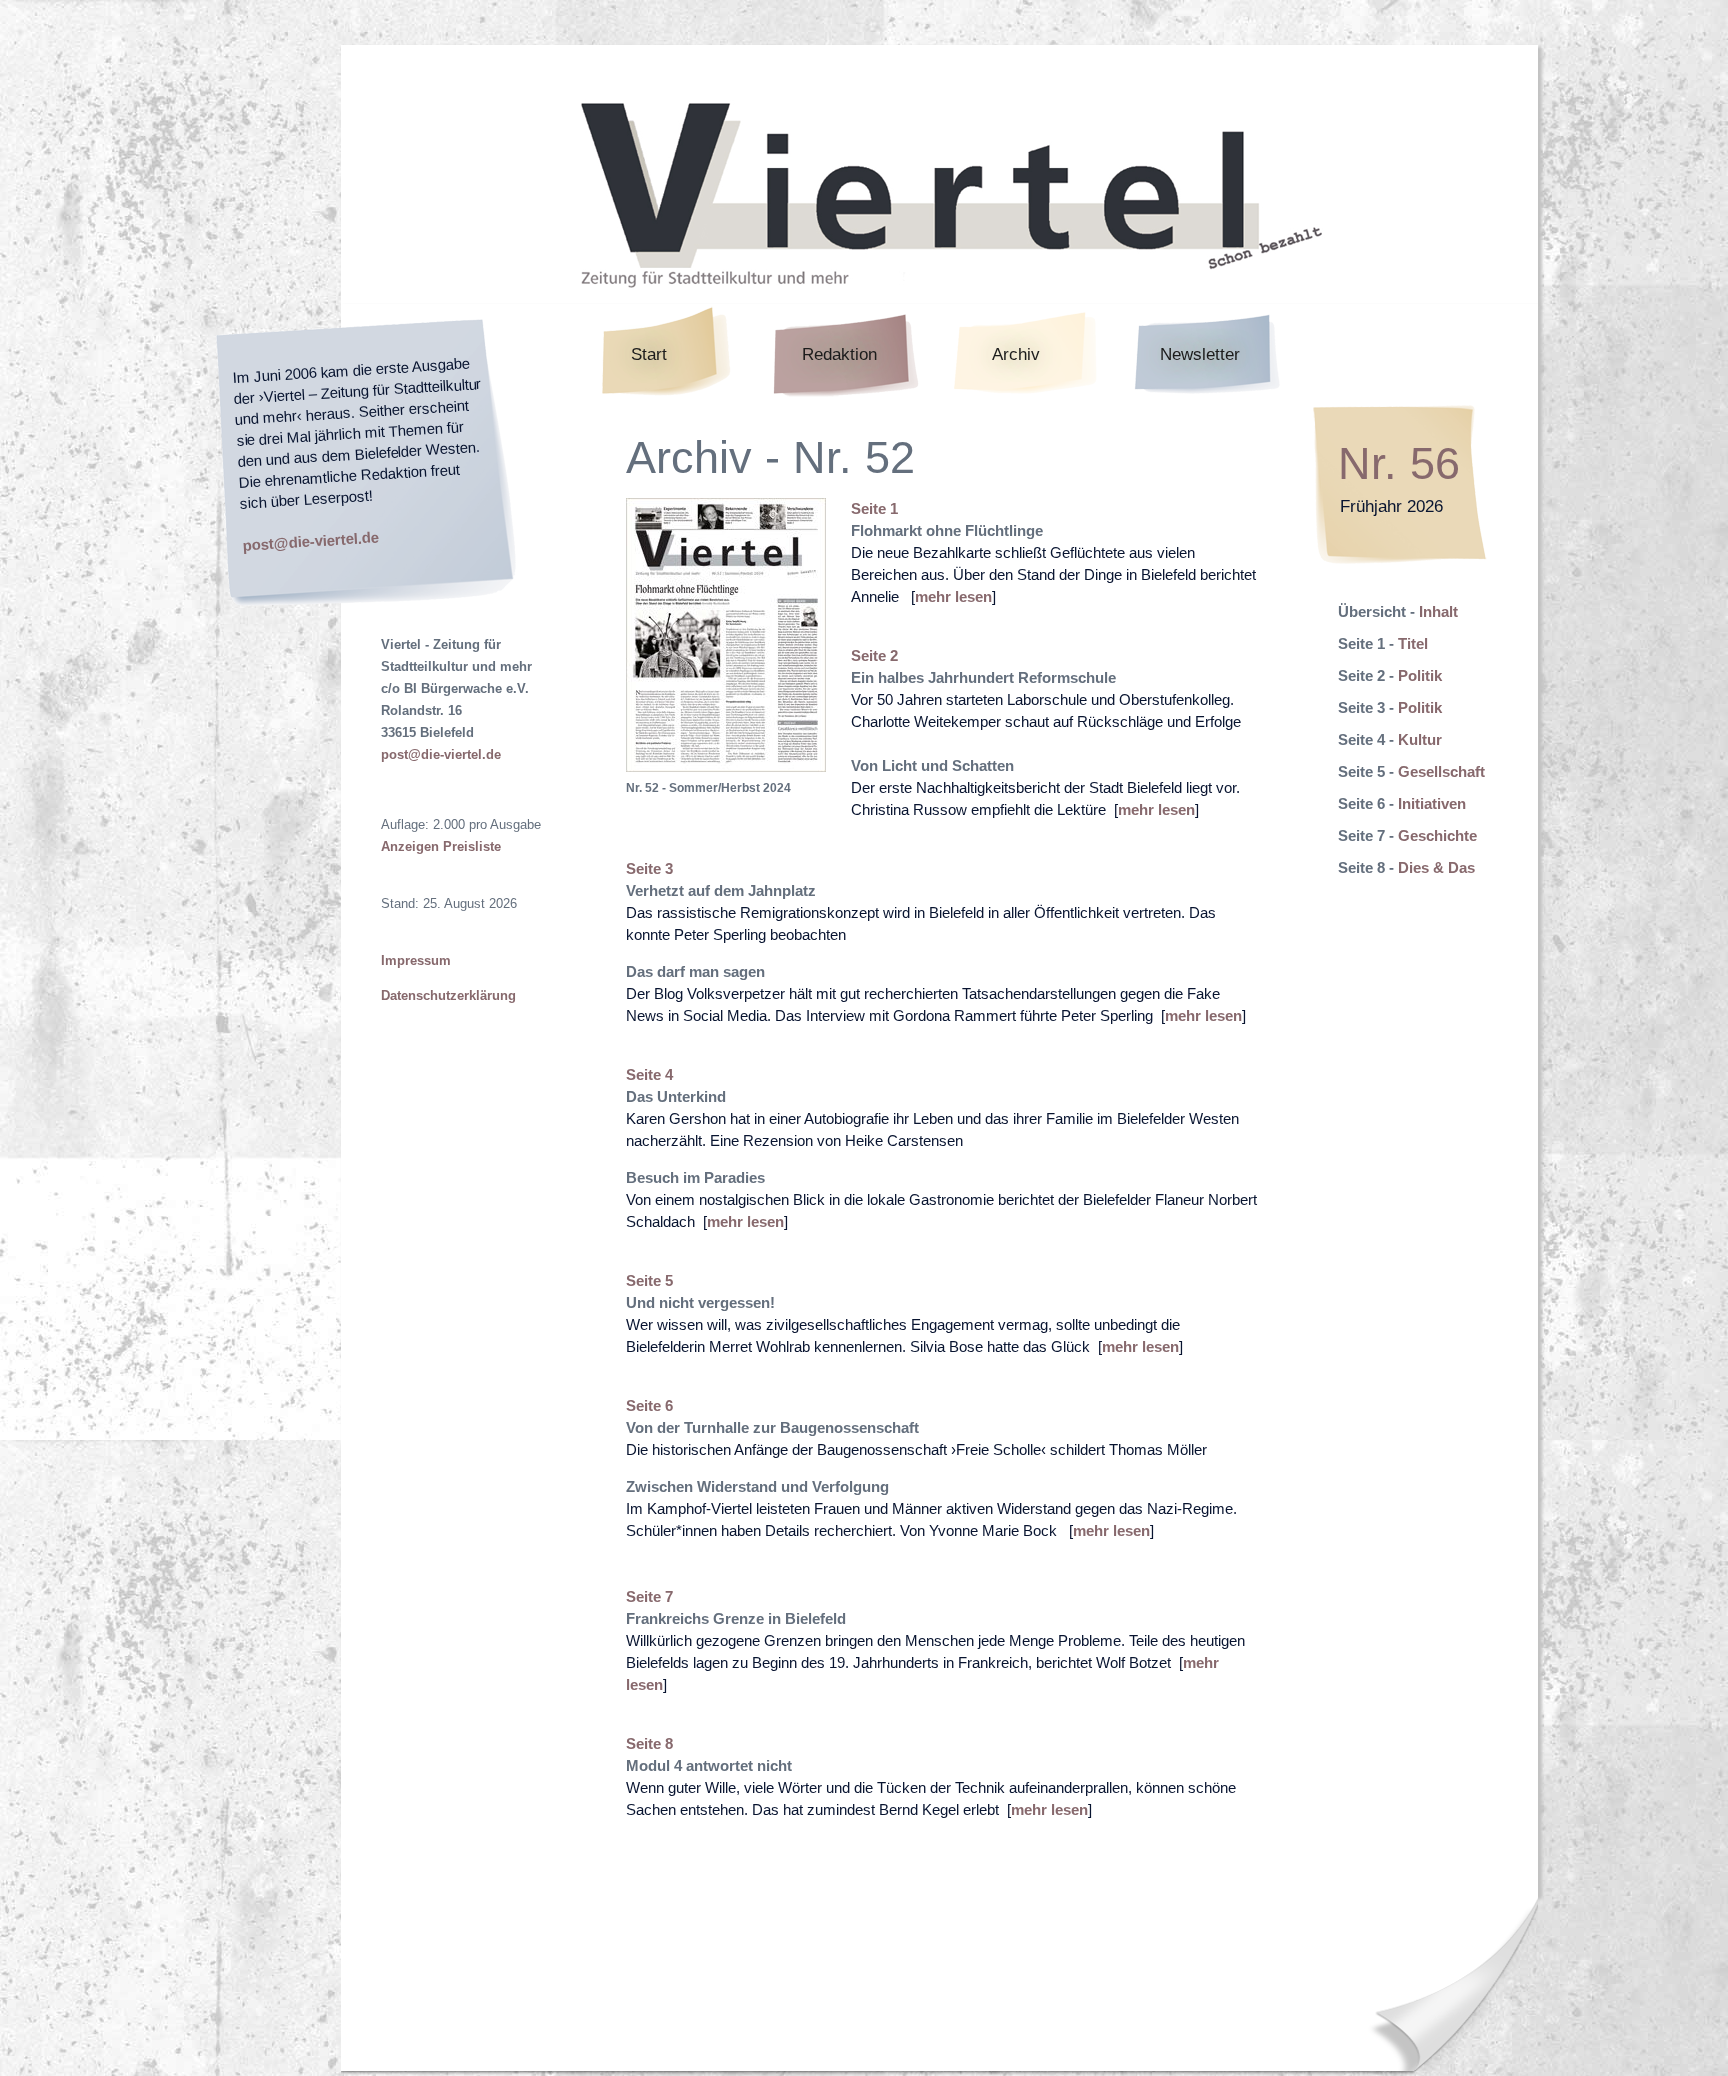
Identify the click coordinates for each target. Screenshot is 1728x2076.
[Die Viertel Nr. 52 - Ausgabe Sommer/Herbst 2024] (726, 766)
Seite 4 (649, 1074)
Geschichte (1437, 835)
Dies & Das (1436, 867)
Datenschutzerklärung (448, 995)
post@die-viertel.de (310, 540)
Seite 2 (874, 655)
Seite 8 (649, 1743)
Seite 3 (649, 868)
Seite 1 (874, 508)
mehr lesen (953, 596)
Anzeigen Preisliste (441, 846)
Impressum (416, 960)
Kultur (1420, 739)
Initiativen (1432, 803)
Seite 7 (649, 1596)
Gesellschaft (1441, 771)
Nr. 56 (1399, 463)
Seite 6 (649, 1405)
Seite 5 (649, 1280)
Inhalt (1438, 611)
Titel (1413, 643)
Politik (1420, 675)
